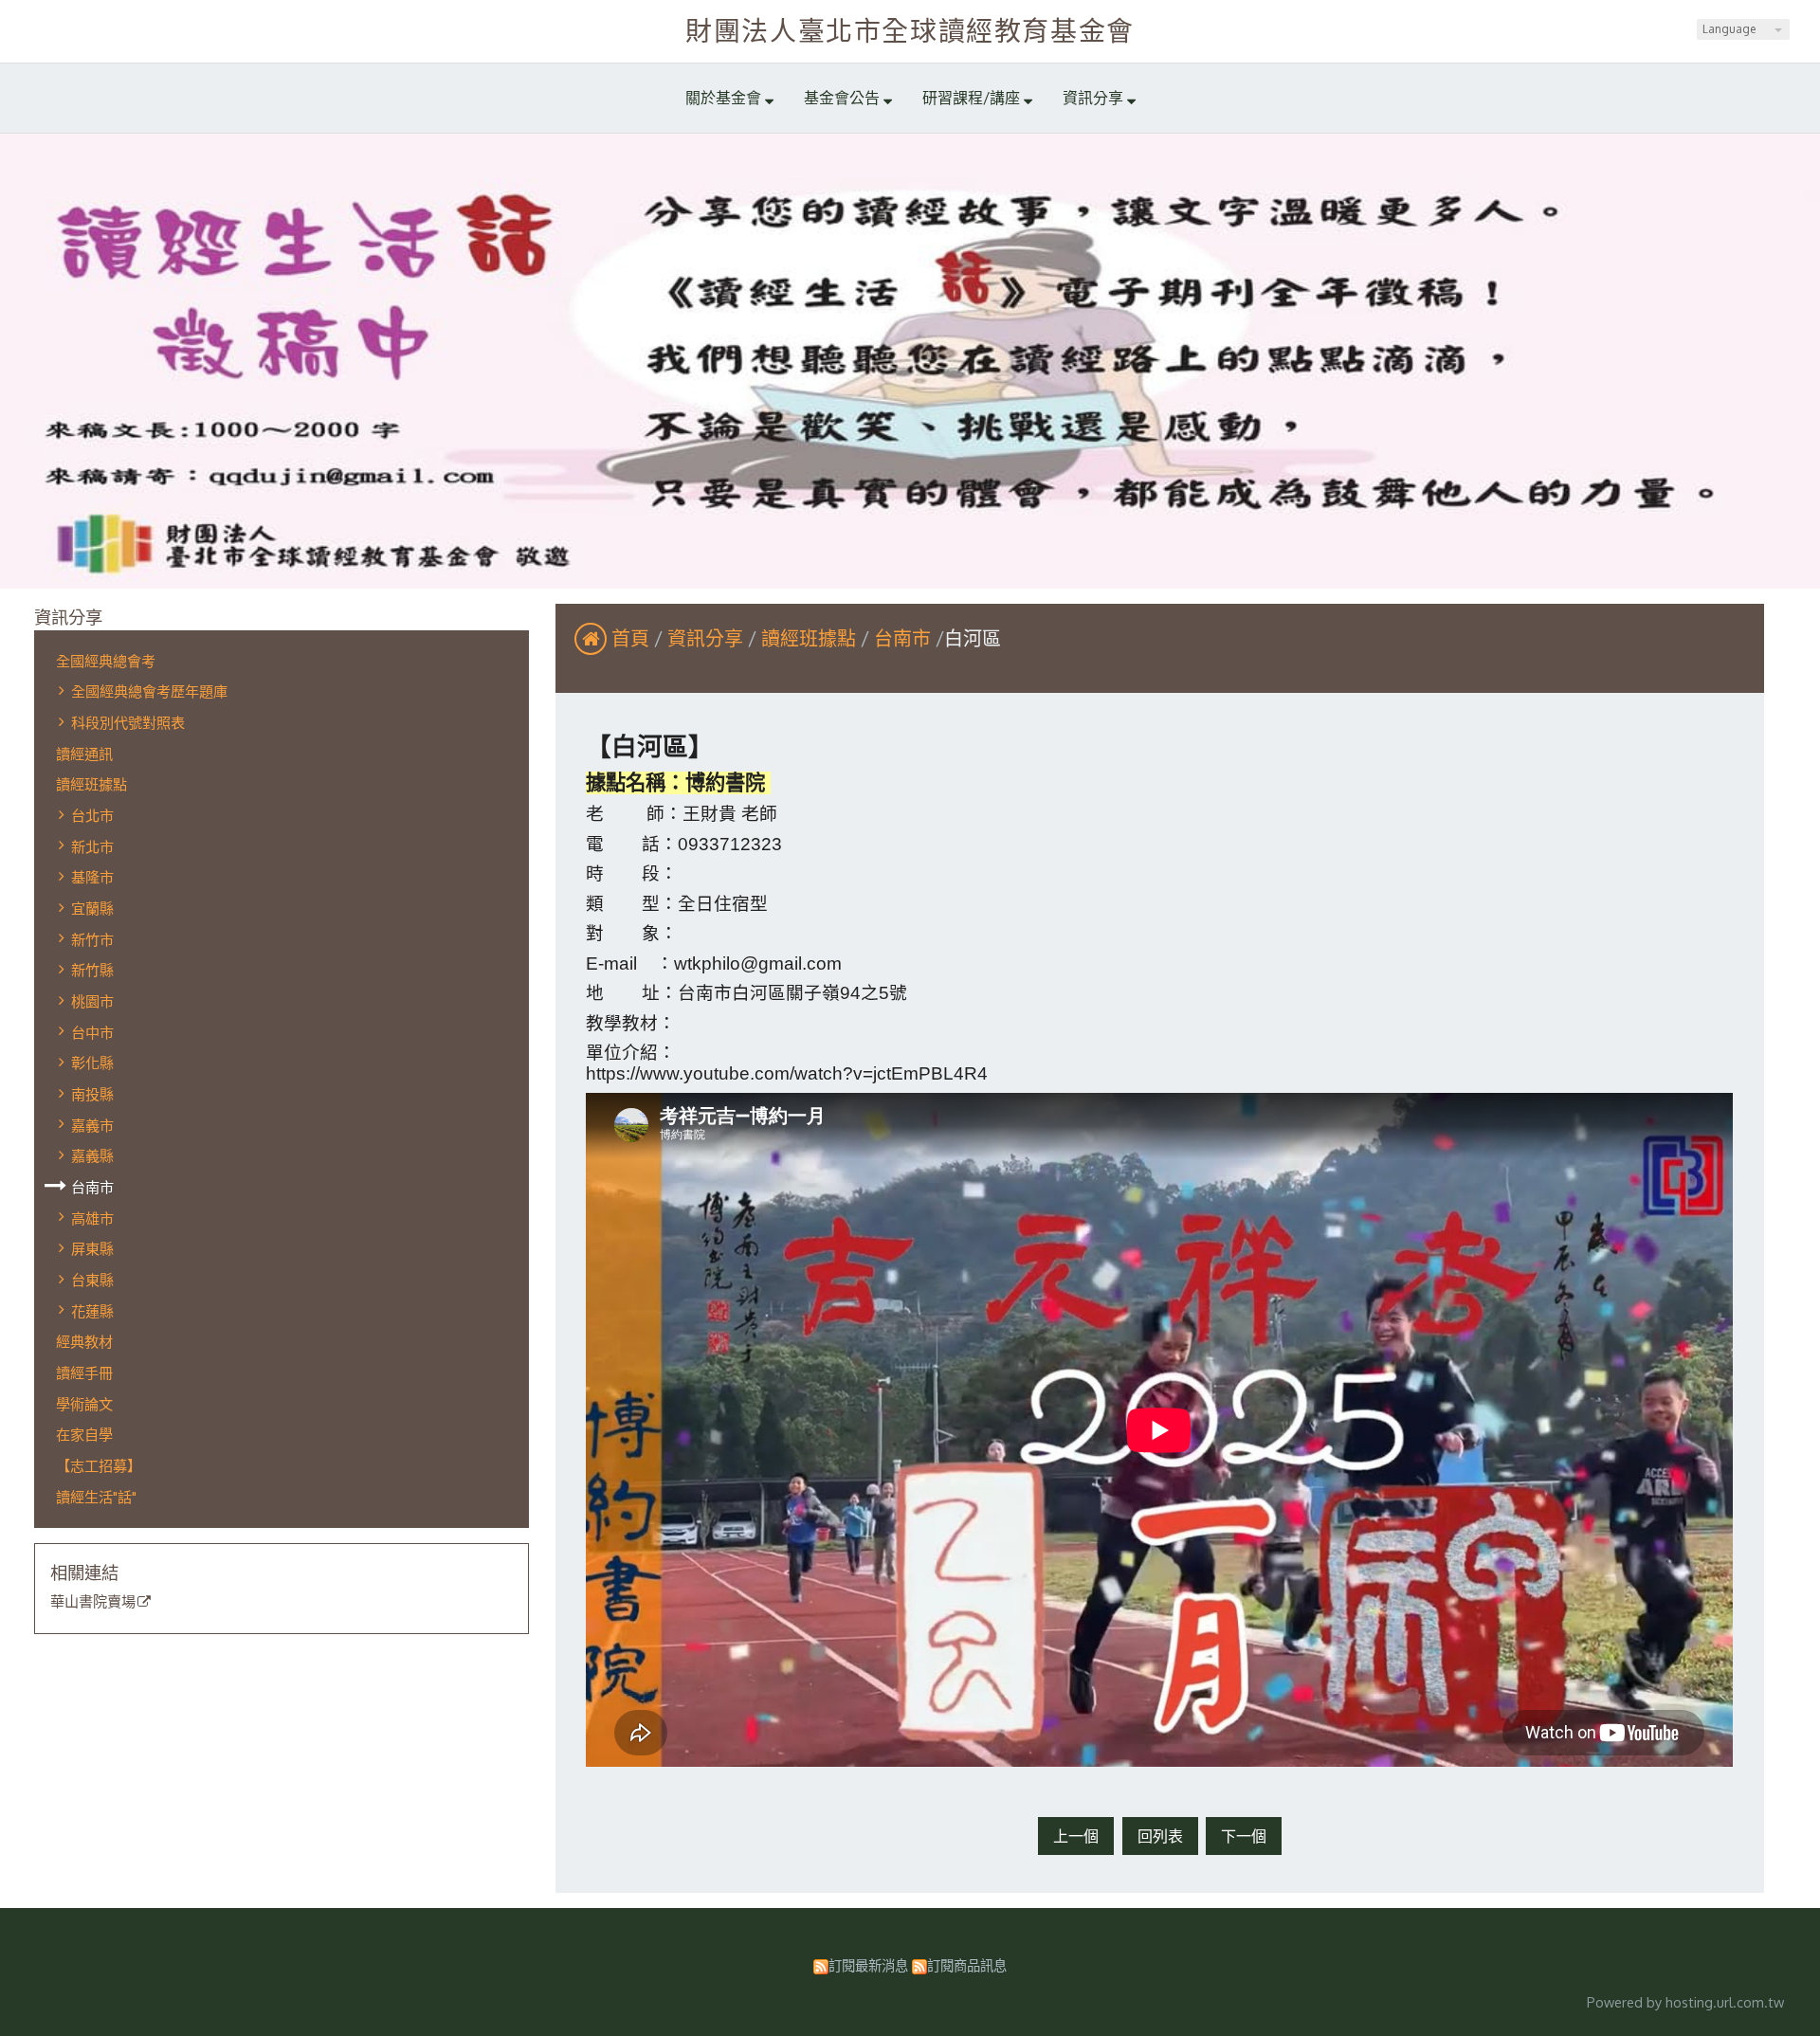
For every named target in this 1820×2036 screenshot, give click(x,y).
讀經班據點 (91, 784)
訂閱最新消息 (868, 1965)
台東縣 (92, 1280)
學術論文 (84, 1404)
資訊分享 (708, 638)
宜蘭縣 (92, 908)
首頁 (630, 638)
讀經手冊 (84, 1372)
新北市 (92, 846)
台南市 (92, 1187)
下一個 (1244, 1836)
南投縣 (92, 1094)
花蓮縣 (92, 1311)
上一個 (1076, 1836)
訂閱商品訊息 (967, 1965)
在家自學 (84, 1434)
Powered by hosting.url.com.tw (1685, 2002)
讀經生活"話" (96, 1497)
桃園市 (92, 1001)
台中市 (92, 1032)
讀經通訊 (84, 754)
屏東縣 (92, 1248)
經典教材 (84, 1341)
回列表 (1160, 1836)
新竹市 (92, 939)
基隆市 (92, 877)
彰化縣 (92, 1063)
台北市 (92, 815)
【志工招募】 (99, 1465)
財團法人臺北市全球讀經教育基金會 (910, 30)
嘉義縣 (92, 1155)
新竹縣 (92, 970)
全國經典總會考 (106, 661)
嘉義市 (92, 1125)
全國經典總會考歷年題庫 (149, 691)
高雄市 (92, 1218)
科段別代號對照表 (128, 722)
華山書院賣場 (93, 1602)
